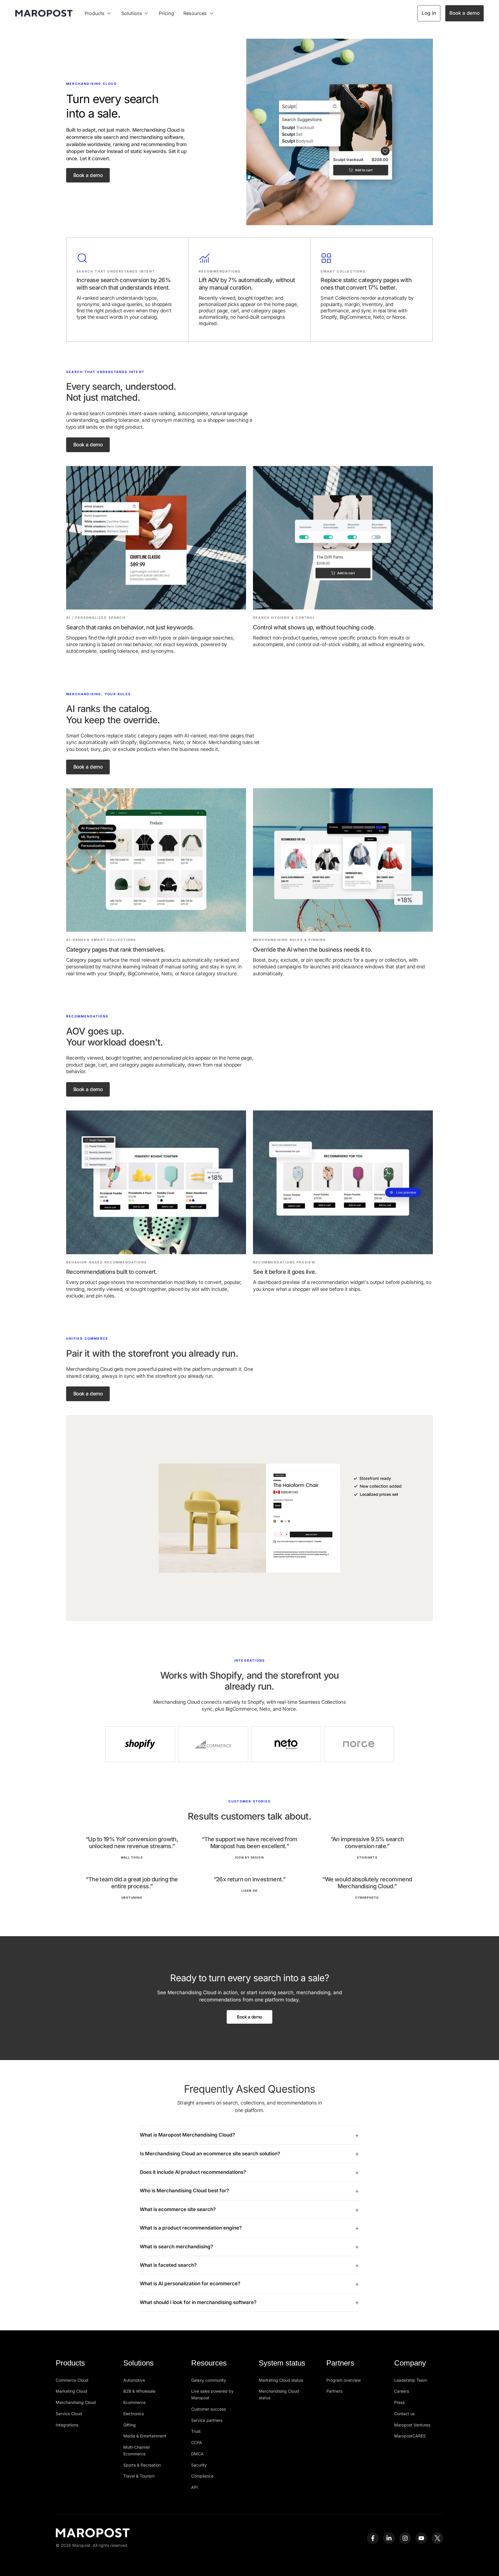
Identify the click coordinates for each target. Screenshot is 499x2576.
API (194, 2487)
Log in (429, 13)
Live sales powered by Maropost (212, 2394)
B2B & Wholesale (139, 2391)
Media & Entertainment (145, 2436)
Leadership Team (410, 2380)
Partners (334, 2391)
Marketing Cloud (71, 2391)
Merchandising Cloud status (279, 2394)
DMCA (197, 2454)
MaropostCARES (410, 2436)
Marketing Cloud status (281, 2380)
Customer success (208, 2409)
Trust (196, 2431)
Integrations (67, 2425)
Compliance (202, 2476)
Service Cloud (69, 2414)
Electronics (134, 2414)
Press (399, 2402)
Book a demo (464, 13)
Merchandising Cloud (76, 2402)
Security (199, 2465)
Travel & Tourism (139, 2476)
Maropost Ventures (412, 2425)
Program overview (343, 2380)
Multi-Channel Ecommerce (136, 2450)
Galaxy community (209, 2380)
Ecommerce (134, 2402)
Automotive (134, 2380)
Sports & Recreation (142, 2465)
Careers (402, 2391)
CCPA (197, 2442)
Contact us (404, 2414)
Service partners (207, 2420)
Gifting (130, 2425)
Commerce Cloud (72, 2380)
